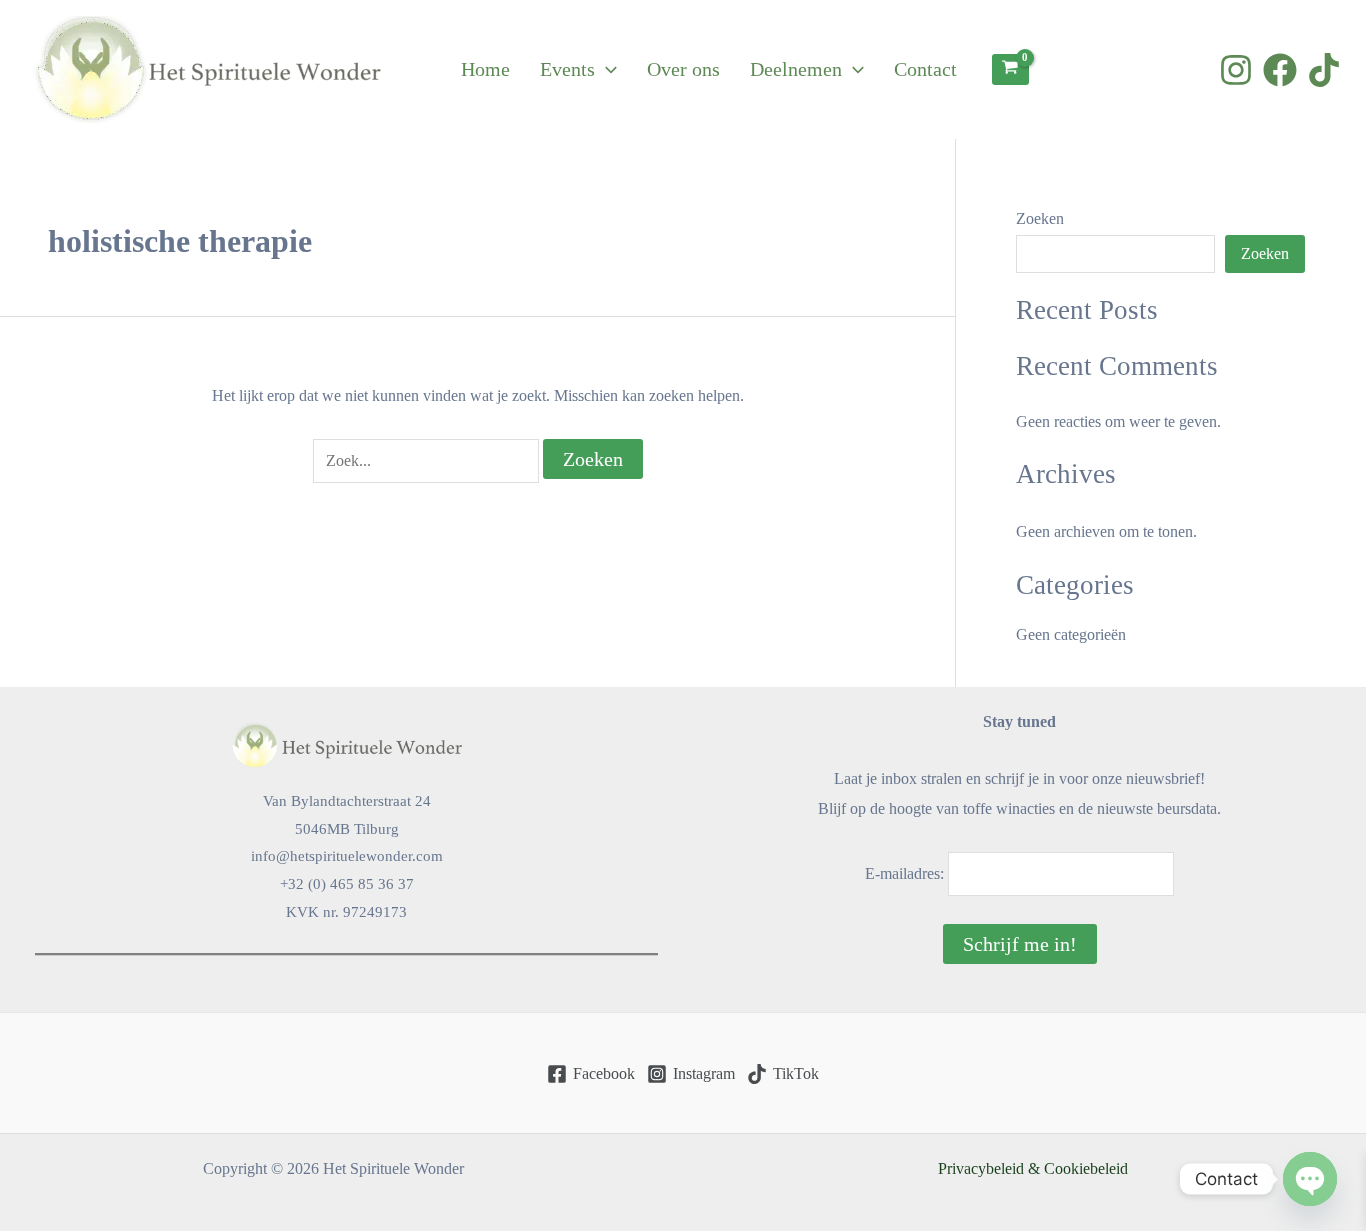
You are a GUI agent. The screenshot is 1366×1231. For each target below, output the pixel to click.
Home (485, 69)
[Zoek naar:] (428, 460)
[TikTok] (1324, 70)
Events (567, 69)
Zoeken (1040, 218)
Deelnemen (796, 69)
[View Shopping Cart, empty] (1010, 69)
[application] (606, 69)
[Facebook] (1280, 70)
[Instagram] (1236, 70)
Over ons (683, 69)
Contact (925, 69)
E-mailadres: (906, 873)
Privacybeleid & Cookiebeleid (1033, 1168)
